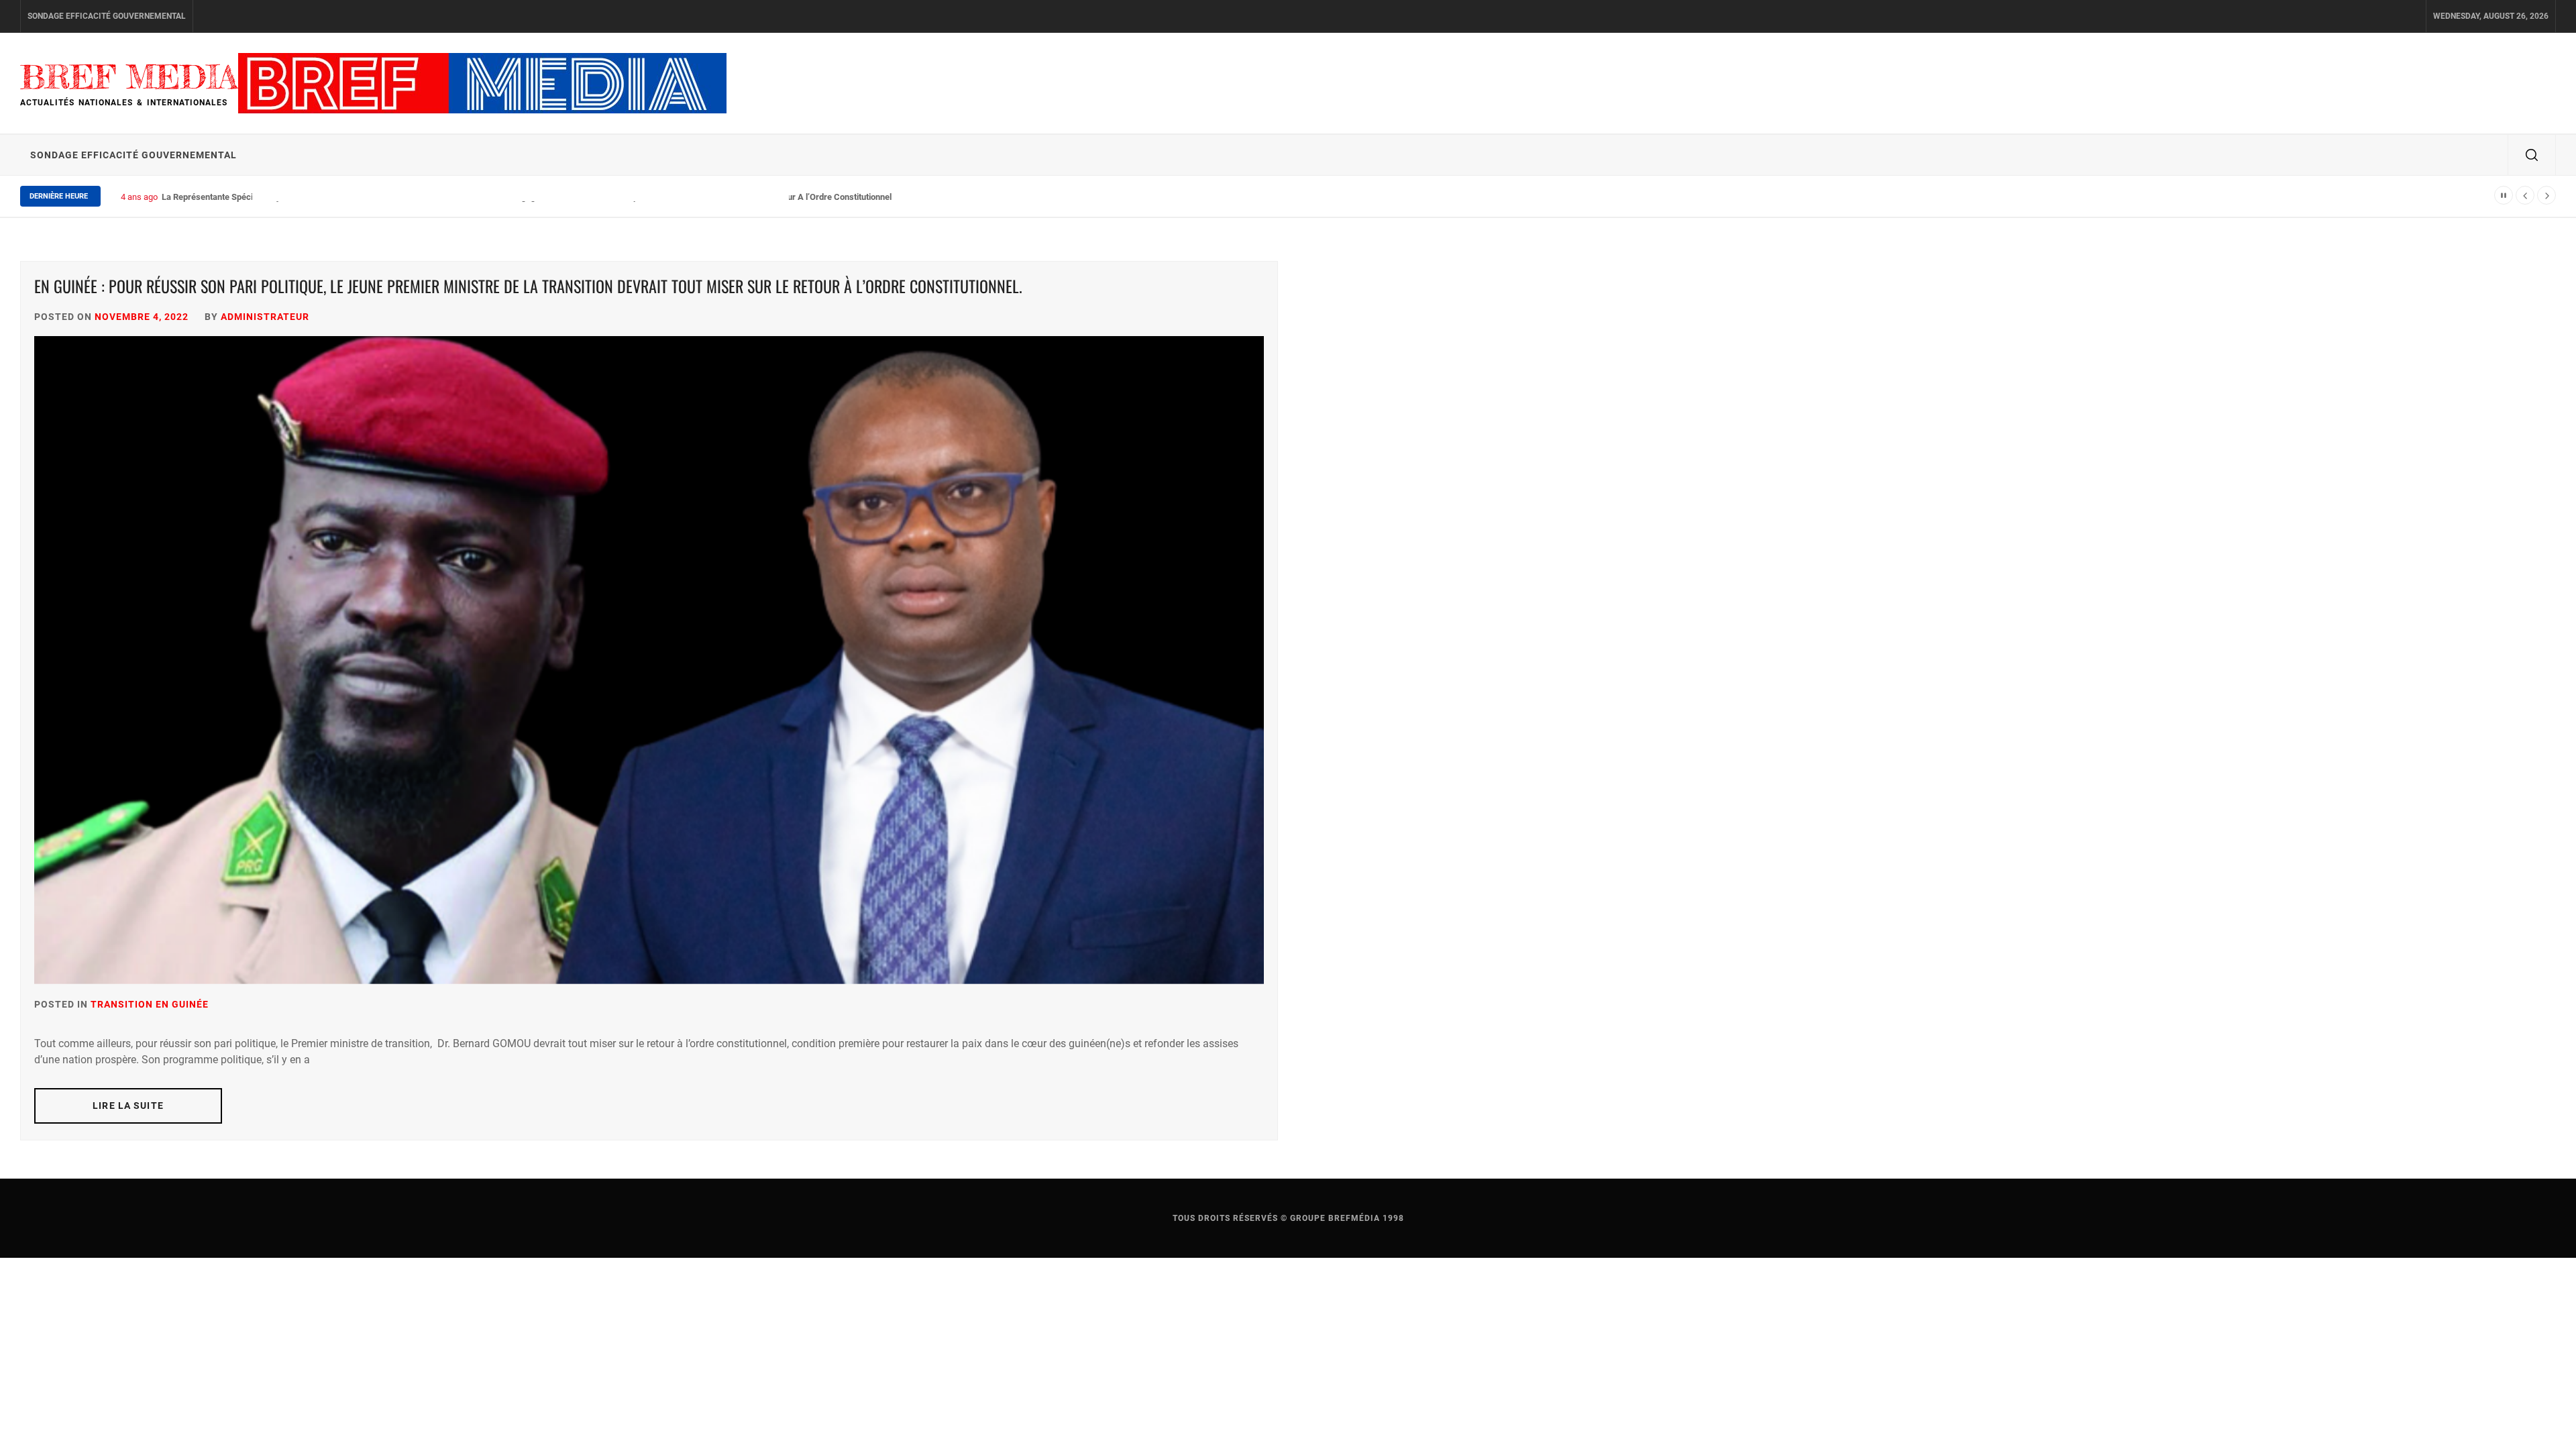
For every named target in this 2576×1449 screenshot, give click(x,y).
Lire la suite (128, 1106)
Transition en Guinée (150, 1004)
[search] (2532, 155)
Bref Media (129, 77)
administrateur (265, 317)
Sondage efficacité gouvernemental (107, 16)
